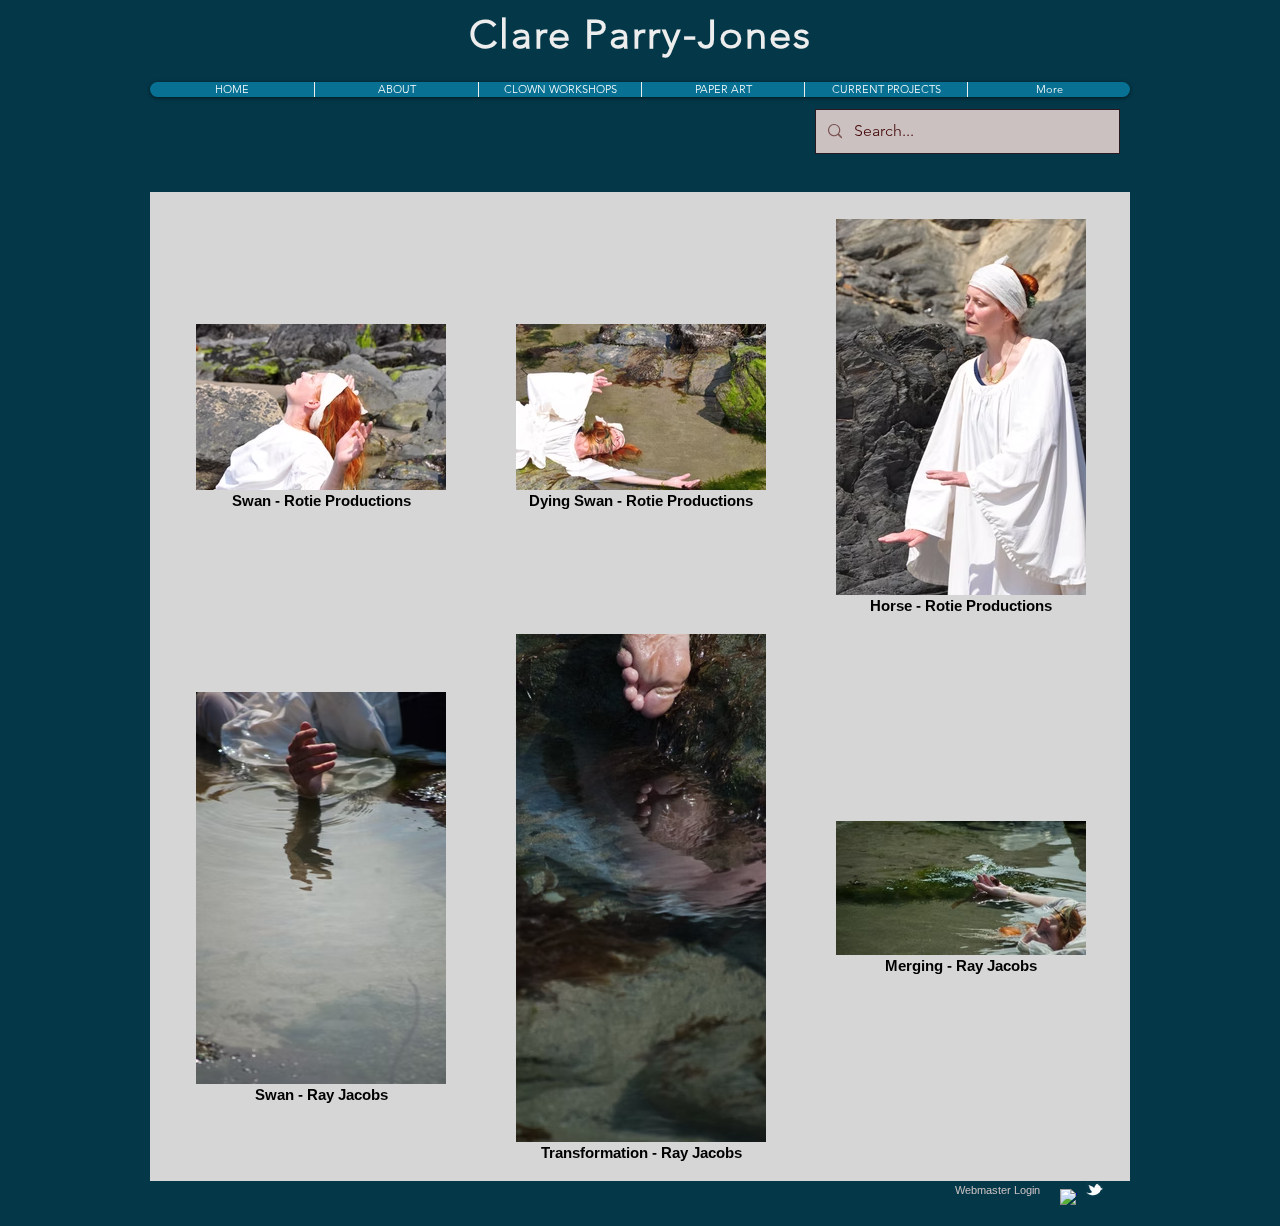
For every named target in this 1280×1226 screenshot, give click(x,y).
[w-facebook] (1068, 1197)
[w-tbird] (1094, 1189)
